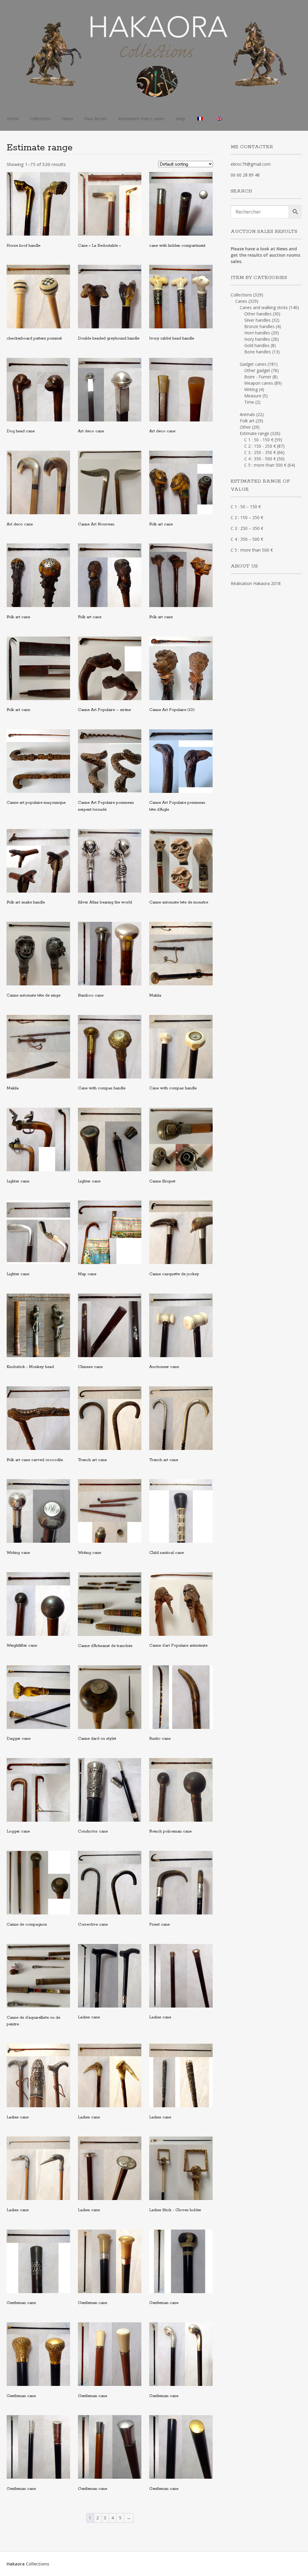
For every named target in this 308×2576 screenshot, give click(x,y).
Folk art (247, 421)
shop (180, 119)
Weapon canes (259, 383)
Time (249, 402)
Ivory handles (257, 339)
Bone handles (258, 352)
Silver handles (257, 320)
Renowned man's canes (141, 119)
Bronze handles (259, 326)
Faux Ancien (96, 119)
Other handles (258, 314)
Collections (40, 119)
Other (245, 427)
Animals (247, 414)
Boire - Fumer (258, 377)
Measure (253, 396)
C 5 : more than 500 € (265, 465)
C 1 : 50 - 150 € (259, 440)
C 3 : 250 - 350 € (260, 452)
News (68, 119)
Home (13, 119)
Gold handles (257, 345)
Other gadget (257, 370)
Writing (251, 389)
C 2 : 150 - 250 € (260, 446)
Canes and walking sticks (264, 307)
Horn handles (257, 333)
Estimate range (254, 433)
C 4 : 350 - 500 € (260, 459)
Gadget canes (253, 364)
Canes (241, 301)
